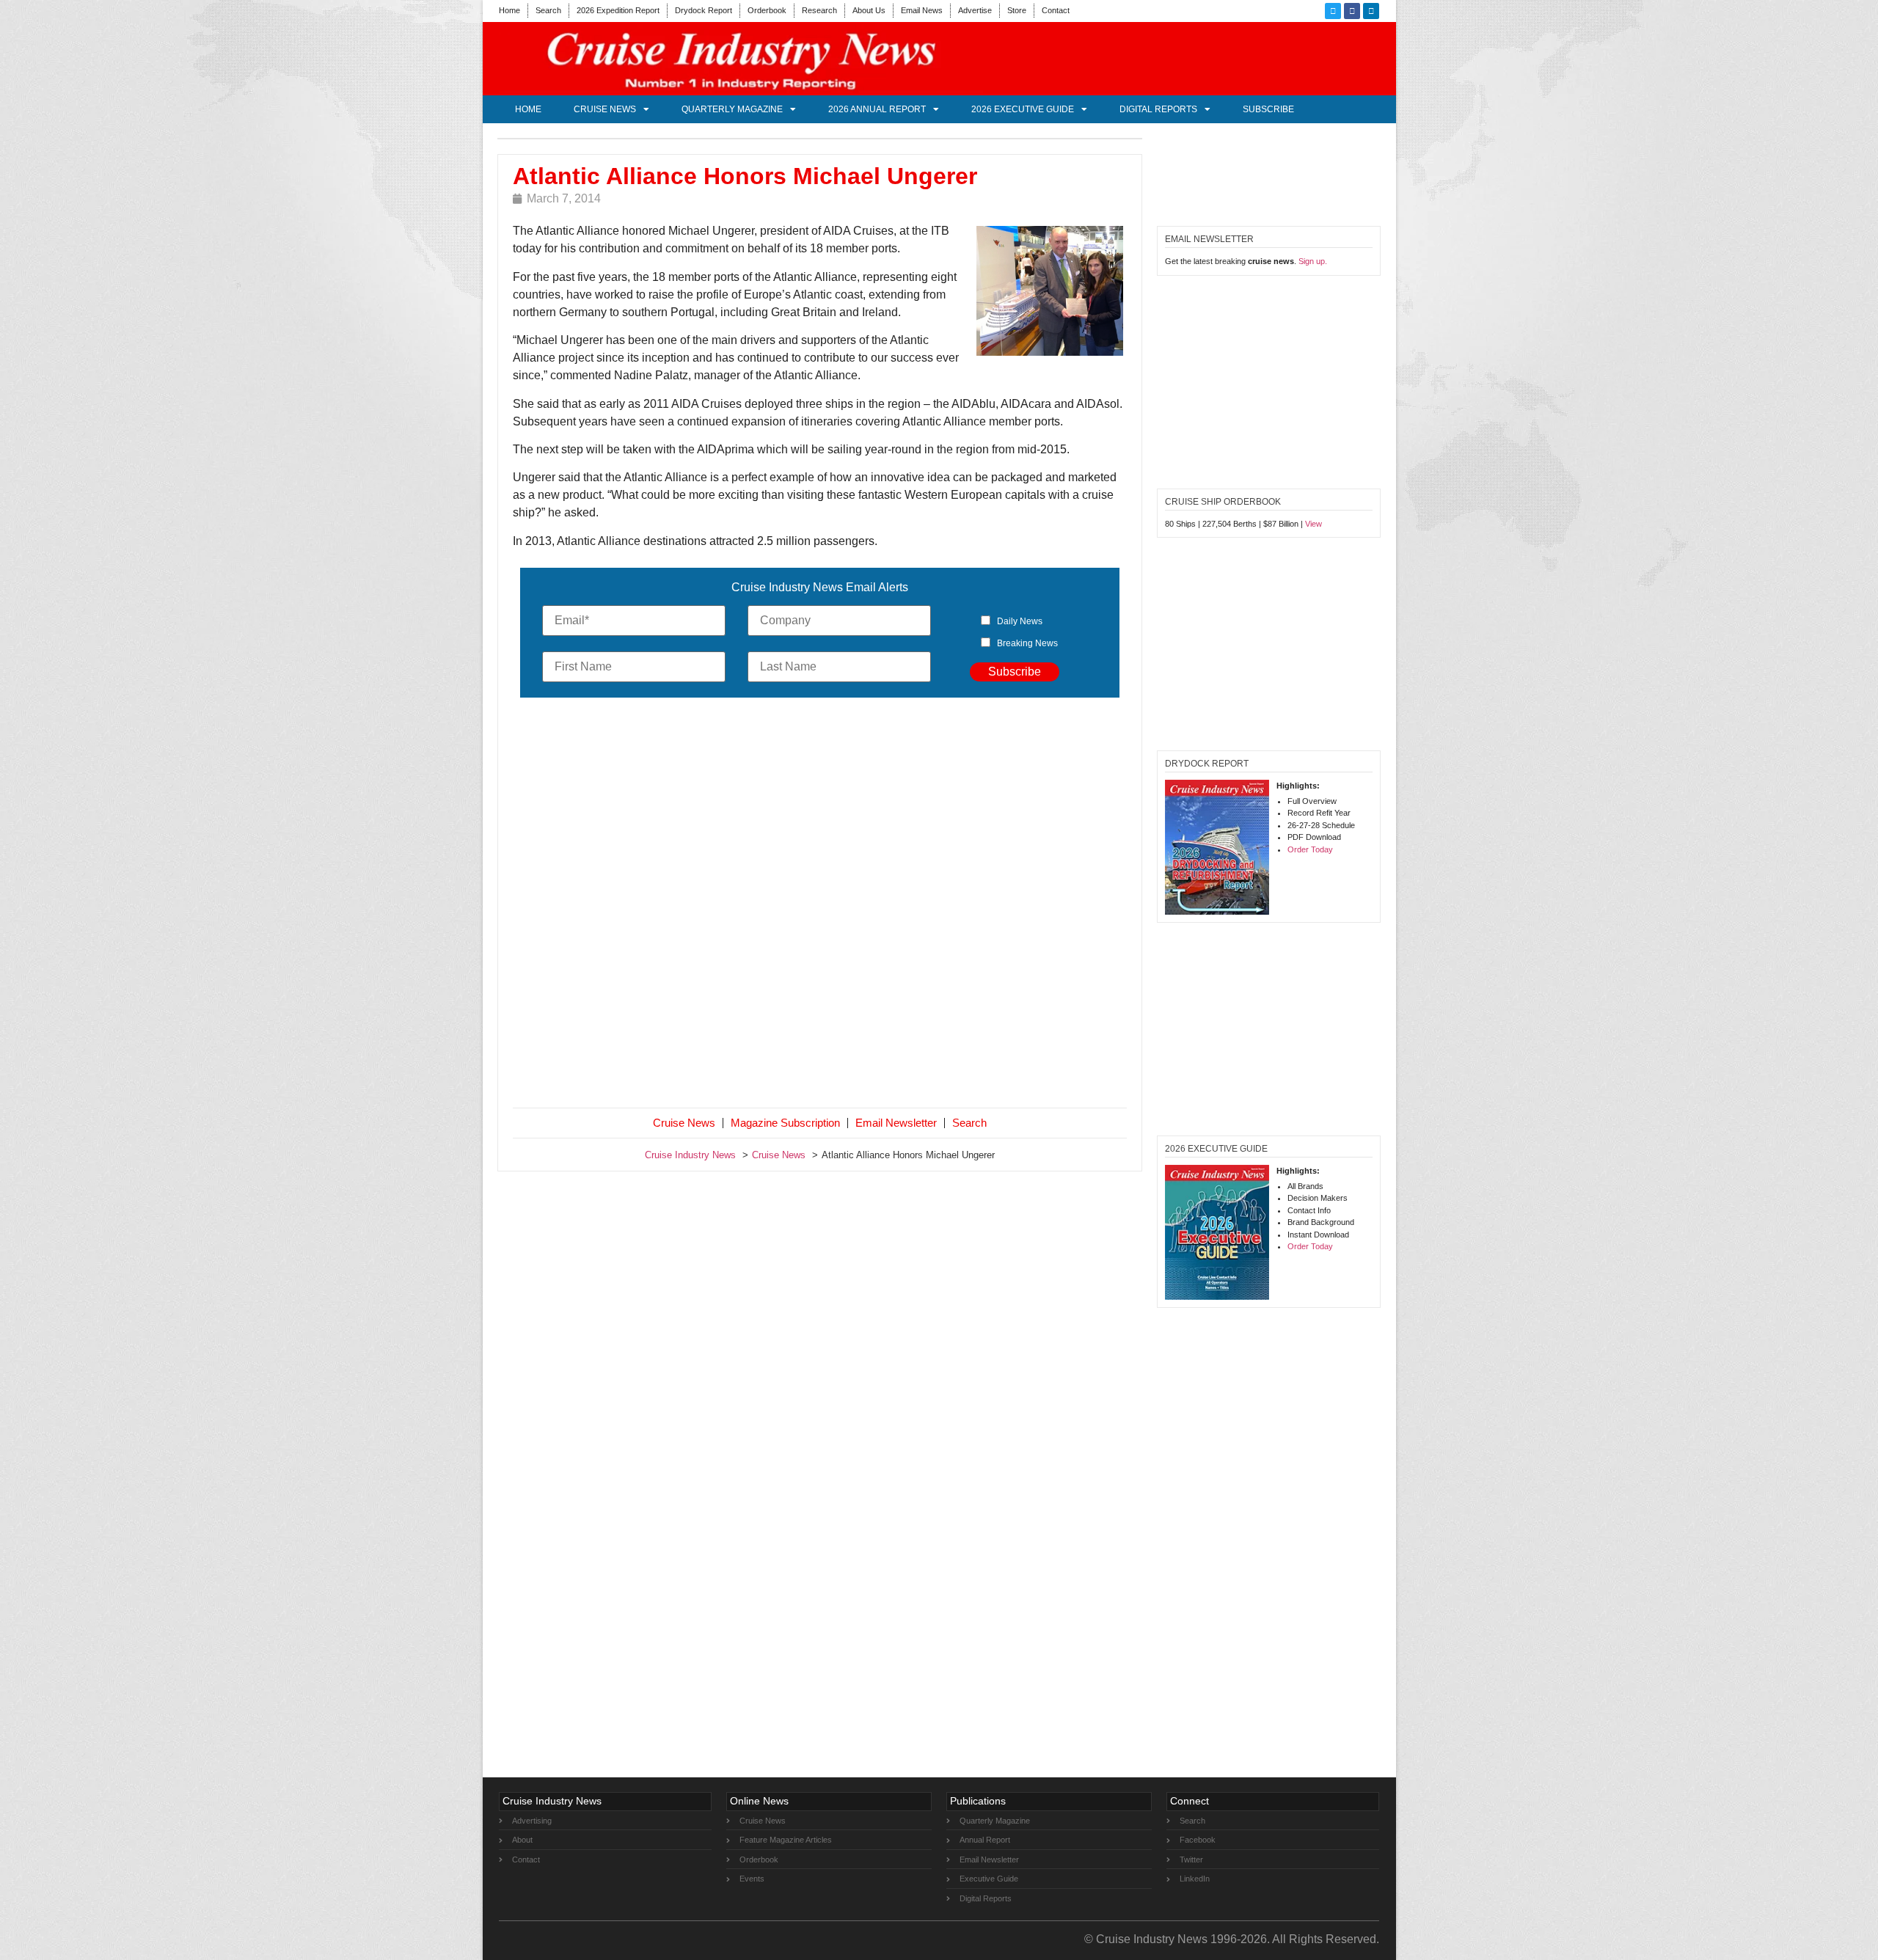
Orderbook (767, 10)
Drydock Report (704, 10)
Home (509, 10)
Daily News (1020, 621)
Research (819, 10)
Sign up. (1313, 261)
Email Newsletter (896, 1123)
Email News (922, 10)
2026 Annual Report (877, 109)
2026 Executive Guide (1023, 109)
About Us (869, 10)
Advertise (975, 10)
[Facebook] (1352, 11)
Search (548, 10)
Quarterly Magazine (732, 109)
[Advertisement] (820, 906)
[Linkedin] (1371, 11)
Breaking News (1027, 643)
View (1313, 524)
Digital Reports (1158, 109)
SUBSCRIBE (1268, 109)
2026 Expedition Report (618, 10)
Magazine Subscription (785, 1123)
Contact (1056, 10)
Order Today (1310, 849)
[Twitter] (1333, 11)
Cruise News (605, 109)
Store (1017, 10)
